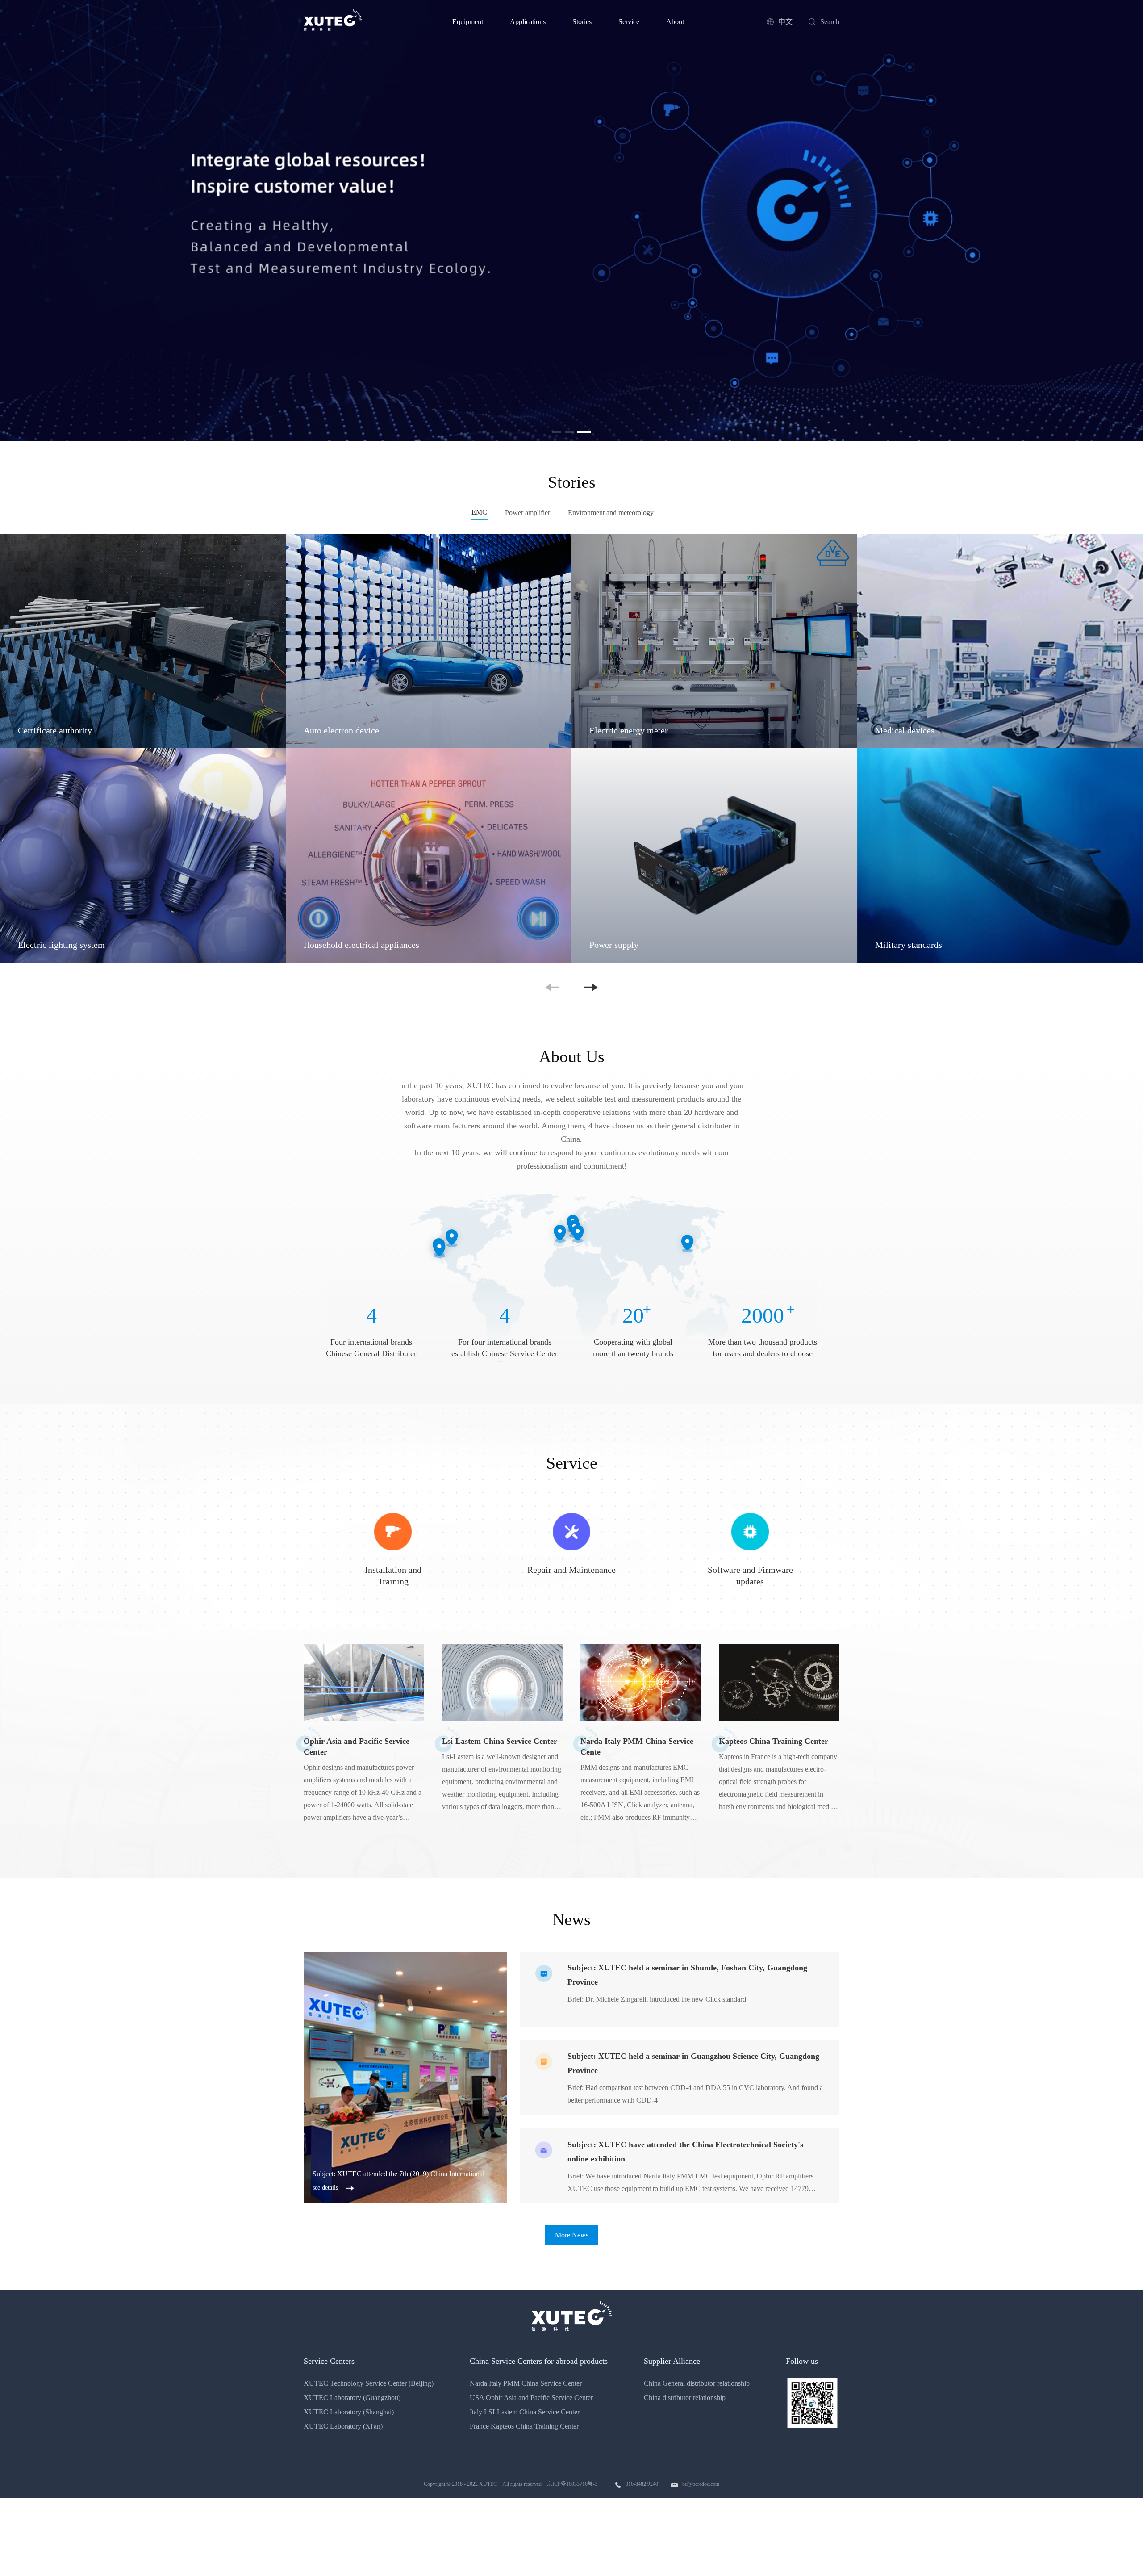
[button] (559, 432)
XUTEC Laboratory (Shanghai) (349, 2412)
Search (830, 22)
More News (572, 2235)
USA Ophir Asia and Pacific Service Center (531, 2398)
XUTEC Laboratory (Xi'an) (343, 2426)
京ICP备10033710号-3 (572, 2484)
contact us (678, 263)
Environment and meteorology (611, 513)
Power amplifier (528, 513)
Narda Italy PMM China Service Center (526, 2383)
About (675, 22)
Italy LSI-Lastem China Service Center (525, 2412)
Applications (528, 22)
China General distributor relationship (697, 2383)
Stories (582, 22)
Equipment (468, 22)
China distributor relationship (685, 2398)
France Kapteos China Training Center (524, 2426)
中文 (785, 22)
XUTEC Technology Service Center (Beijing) (369, 2383)
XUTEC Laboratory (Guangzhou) (352, 2398)
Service (629, 22)
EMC (479, 512)
